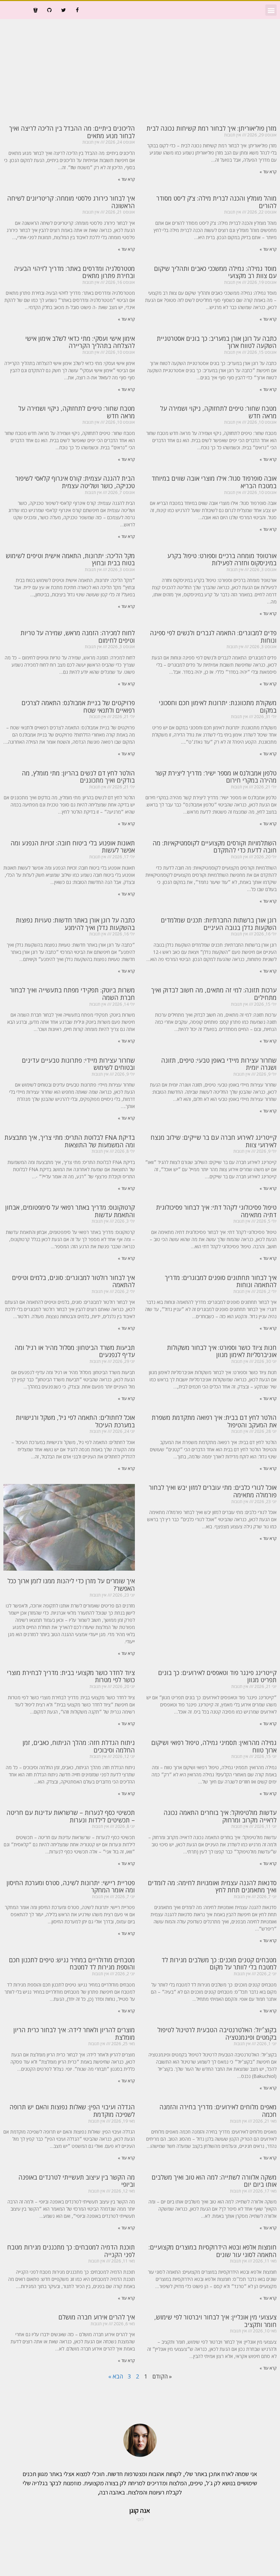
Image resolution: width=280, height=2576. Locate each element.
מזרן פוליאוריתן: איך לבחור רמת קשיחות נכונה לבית (212, 128)
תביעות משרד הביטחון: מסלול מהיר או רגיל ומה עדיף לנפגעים (75, 1351)
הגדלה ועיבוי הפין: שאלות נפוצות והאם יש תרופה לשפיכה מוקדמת (72, 2111)
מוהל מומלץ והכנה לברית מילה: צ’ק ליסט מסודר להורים (216, 202)
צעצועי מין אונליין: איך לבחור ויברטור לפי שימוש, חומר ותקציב (215, 2321)
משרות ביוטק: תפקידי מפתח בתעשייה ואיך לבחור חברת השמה (72, 994)
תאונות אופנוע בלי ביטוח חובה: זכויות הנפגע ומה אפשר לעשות (73, 847)
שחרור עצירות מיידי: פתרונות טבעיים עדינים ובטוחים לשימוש (78, 1064)
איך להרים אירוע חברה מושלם (97, 2317)
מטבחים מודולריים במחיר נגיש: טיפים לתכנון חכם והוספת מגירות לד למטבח (72, 1964)
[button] (271, 10)
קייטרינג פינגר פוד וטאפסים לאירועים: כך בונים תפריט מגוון (217, 1676)
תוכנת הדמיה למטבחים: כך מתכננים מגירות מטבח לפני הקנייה (71, 2251)
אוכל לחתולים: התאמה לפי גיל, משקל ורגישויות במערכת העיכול (75, 1421)
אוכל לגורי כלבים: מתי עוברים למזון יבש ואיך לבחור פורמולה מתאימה (213, 1491)
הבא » (116, 2376)
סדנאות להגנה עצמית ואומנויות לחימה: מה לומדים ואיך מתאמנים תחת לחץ (212, 1887)
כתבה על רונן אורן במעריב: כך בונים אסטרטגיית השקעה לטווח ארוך (217, 342)
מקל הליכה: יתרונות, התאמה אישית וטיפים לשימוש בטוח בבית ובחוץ (70, 559)
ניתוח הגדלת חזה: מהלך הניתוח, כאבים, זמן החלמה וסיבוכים (79, 1746)
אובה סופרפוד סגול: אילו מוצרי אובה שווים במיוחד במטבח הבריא (214, 482)
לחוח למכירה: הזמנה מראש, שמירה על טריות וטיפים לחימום (78, 637)
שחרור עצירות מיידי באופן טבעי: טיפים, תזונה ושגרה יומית (219, 1064)
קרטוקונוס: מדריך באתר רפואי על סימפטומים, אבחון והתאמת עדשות (70, 1211)
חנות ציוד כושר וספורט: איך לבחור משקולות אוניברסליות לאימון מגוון (222, 1351)
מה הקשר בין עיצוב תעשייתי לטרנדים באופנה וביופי (77, 2181)
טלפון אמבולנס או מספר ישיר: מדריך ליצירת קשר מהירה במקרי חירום (216, 777)
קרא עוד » (268, 172)
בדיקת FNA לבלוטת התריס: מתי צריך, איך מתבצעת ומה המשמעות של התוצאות (70, 1141)
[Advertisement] (140, 70)
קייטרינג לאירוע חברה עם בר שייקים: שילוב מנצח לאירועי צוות (214, 1141)
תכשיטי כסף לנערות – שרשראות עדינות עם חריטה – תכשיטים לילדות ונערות (71, 1816)
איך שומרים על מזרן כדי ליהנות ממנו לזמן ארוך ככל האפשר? (71, 1585)
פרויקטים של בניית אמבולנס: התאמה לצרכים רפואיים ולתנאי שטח (78, 707)
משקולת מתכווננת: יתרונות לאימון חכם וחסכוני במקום (218, 707)
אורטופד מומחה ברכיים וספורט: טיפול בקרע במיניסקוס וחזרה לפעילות (222, 559)
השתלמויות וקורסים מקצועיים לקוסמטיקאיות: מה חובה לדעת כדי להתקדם (215, 847)
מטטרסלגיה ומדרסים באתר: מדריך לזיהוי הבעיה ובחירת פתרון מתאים (74, 272)
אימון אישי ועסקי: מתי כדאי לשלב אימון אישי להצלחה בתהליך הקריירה (80, 342)
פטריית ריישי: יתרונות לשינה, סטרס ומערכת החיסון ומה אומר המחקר (71, 1887)
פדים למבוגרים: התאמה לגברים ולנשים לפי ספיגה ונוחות (213, 637)
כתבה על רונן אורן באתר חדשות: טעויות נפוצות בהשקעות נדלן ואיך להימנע (75, 924)
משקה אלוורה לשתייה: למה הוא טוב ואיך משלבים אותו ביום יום (214, 2181)
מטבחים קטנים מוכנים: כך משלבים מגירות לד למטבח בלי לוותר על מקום (219, 1964)
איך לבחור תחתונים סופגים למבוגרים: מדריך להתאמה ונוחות (221, 1281)
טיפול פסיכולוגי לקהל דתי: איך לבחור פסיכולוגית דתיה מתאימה (216, 1211)
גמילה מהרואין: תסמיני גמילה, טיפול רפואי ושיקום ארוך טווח (214, 1746)
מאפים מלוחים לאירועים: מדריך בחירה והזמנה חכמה (218, 2111)
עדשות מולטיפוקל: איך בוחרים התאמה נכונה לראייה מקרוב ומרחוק (220, 1816)
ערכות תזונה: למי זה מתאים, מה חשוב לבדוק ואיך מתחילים (214, 994)
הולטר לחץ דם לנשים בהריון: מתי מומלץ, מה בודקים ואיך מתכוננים (78, 777)
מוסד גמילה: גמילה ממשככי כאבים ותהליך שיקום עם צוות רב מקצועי (215, 272)
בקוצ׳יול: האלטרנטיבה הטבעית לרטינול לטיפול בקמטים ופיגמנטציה (217, 2034)
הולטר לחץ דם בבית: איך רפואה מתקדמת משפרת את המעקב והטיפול (214, 1421)
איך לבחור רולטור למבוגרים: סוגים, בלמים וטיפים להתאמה (73, 1281)
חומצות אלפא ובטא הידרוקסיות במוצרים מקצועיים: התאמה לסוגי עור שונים (213, 2251)
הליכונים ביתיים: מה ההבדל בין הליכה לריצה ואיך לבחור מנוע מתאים (72, 132)
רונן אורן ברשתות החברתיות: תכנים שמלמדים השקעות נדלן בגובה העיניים (219, 924)
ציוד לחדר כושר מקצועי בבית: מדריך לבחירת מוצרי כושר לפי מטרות (71, 1676)
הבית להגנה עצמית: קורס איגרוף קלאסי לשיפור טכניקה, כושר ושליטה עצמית (75, 482)
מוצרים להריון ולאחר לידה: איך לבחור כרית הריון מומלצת (74, 2034)
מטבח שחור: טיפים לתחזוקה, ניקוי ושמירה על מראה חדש (218, 412)
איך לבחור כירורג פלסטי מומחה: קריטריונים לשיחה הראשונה (71, 202)
